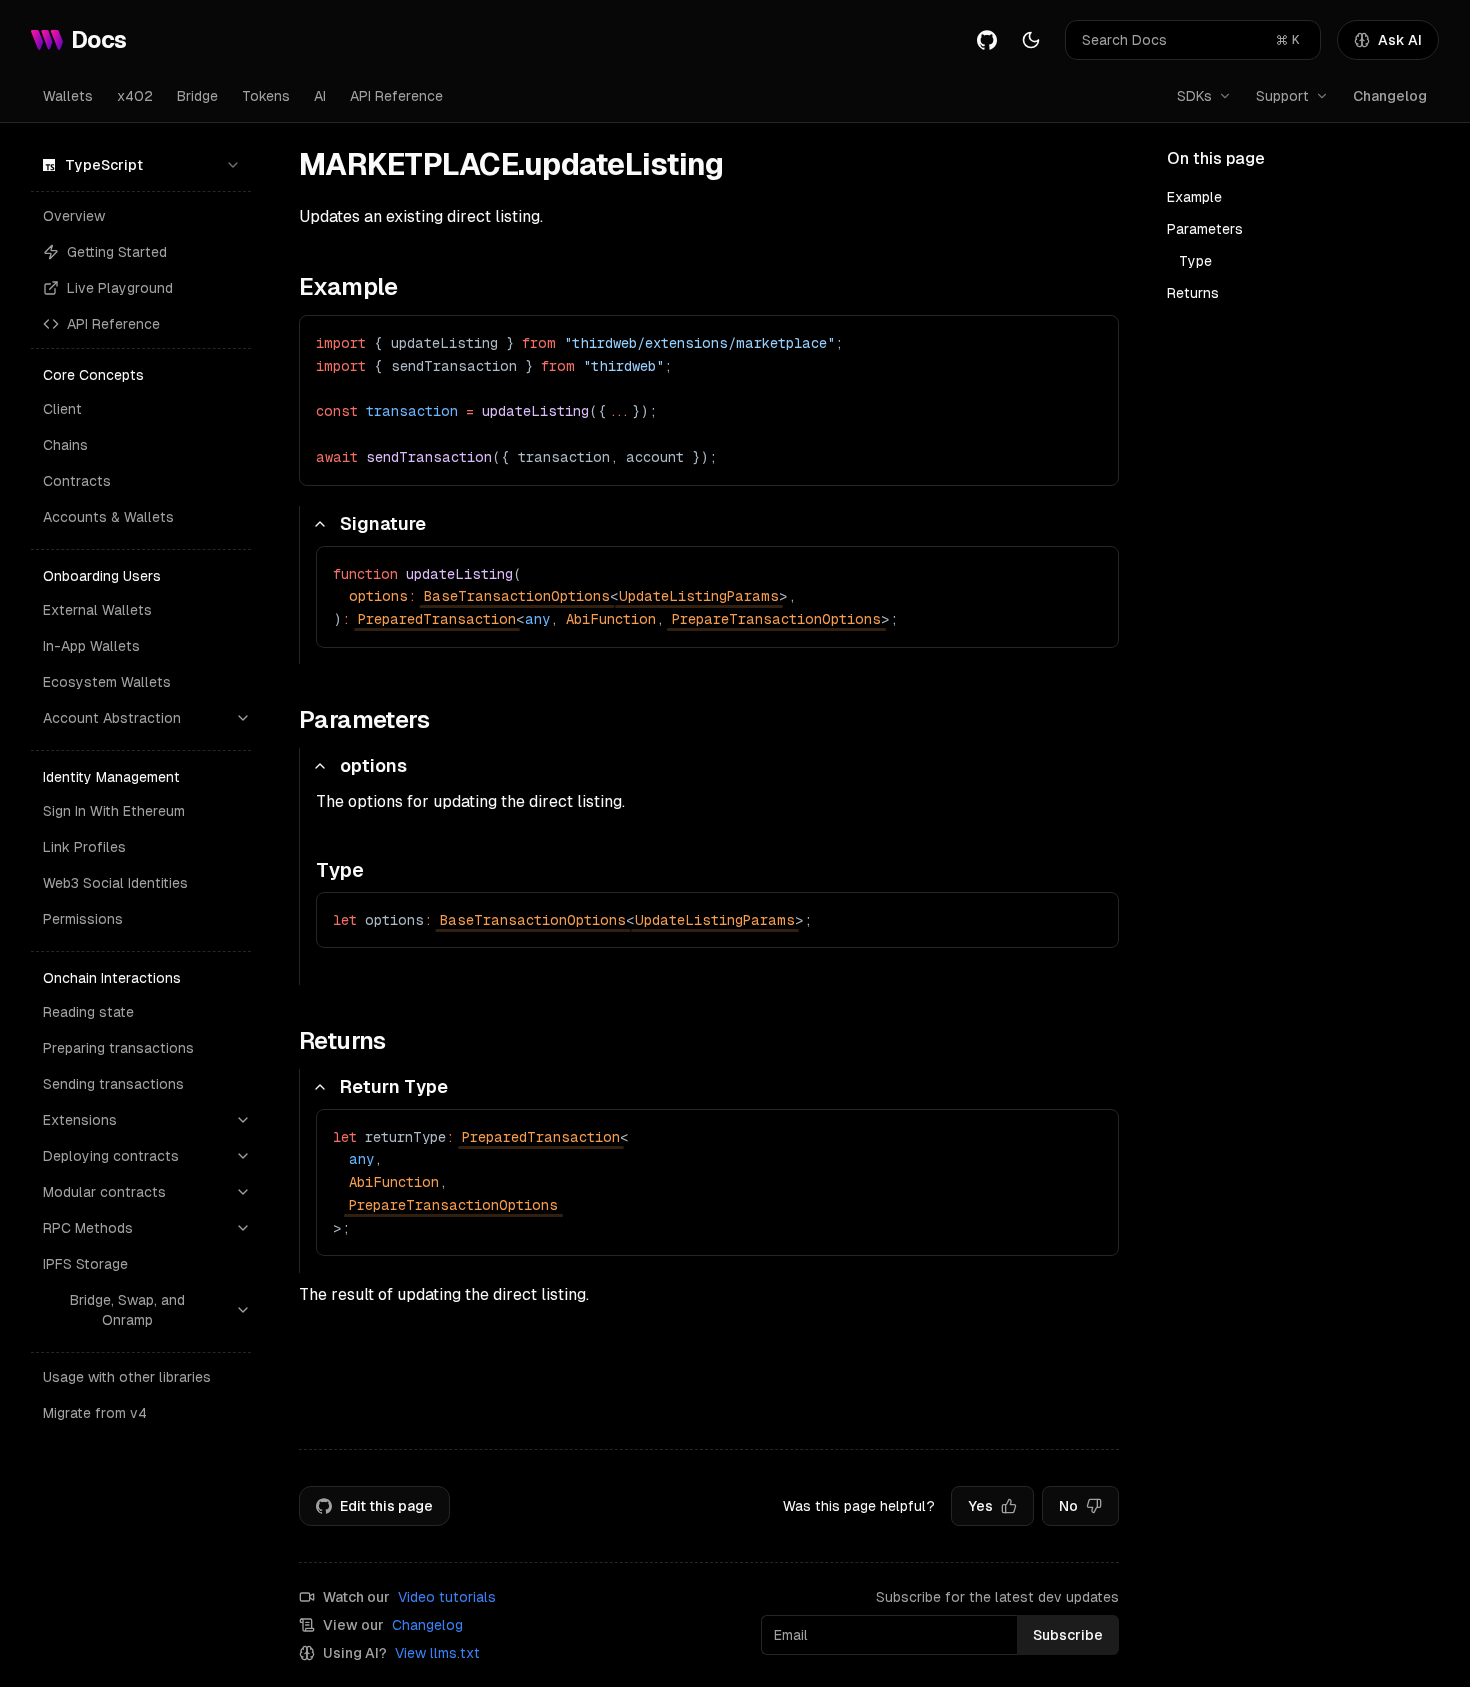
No (1068, 1506)
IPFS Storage (85, 1264)
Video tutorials (447, 1597)
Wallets (68, 96)
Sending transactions (113, 1084)
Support (1282, 96)
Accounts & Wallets (108, 517)
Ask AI (1400, 40)
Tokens (266, 96)
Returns (1193, 293)
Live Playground (120, 288)
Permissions (83, 919)
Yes (980, 1506)
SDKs (1194, 96)
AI (320, 96)
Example (1194, 197)
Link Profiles (84, 847)
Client (62, 409)
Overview (74, 216)
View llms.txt (437, 1653)
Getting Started (117, 252)
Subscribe (1068, 1635)
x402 (135, 96)
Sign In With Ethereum (114, 811)
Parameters (1205, 229)
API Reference (396, 96)
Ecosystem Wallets (107, 682)
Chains (65, 445)
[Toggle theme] (1031, 40)
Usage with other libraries (127, 1377)
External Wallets (97, 610)
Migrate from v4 (95, 1413)
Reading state (88, 1012)
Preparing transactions (118, 1048)
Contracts (77, 481)
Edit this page (386, 1506)
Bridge (197, 96)
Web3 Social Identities (115, 883)
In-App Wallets (91, 646)
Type (1195, 261)
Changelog (1390, 96)
